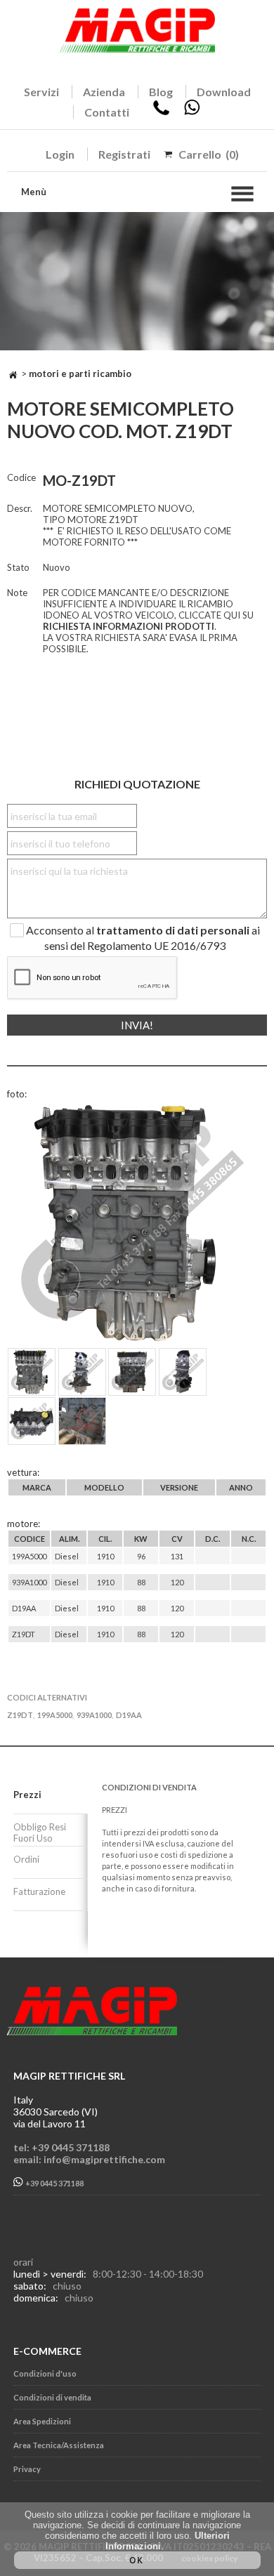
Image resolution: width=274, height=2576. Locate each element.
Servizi (41, 92)
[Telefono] (161, 112)
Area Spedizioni (42, 2421)
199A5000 (55, 1715)
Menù (34, 192)
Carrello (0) (209, 154)
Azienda (104, 92)
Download (224, 92)
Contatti (107, 112)
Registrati (124, 154)
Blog (161, 92)
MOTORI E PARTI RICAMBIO (80, 374)
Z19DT (20, 1715)
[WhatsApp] (192, 112)
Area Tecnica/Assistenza (59, 2445)
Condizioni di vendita (52, 2397)
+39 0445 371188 (54, 2183)
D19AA (129, 1715)
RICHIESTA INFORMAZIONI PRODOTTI (129, 626)
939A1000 (94, 1715)
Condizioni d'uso (45, 2373)
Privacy (27, 2469)
